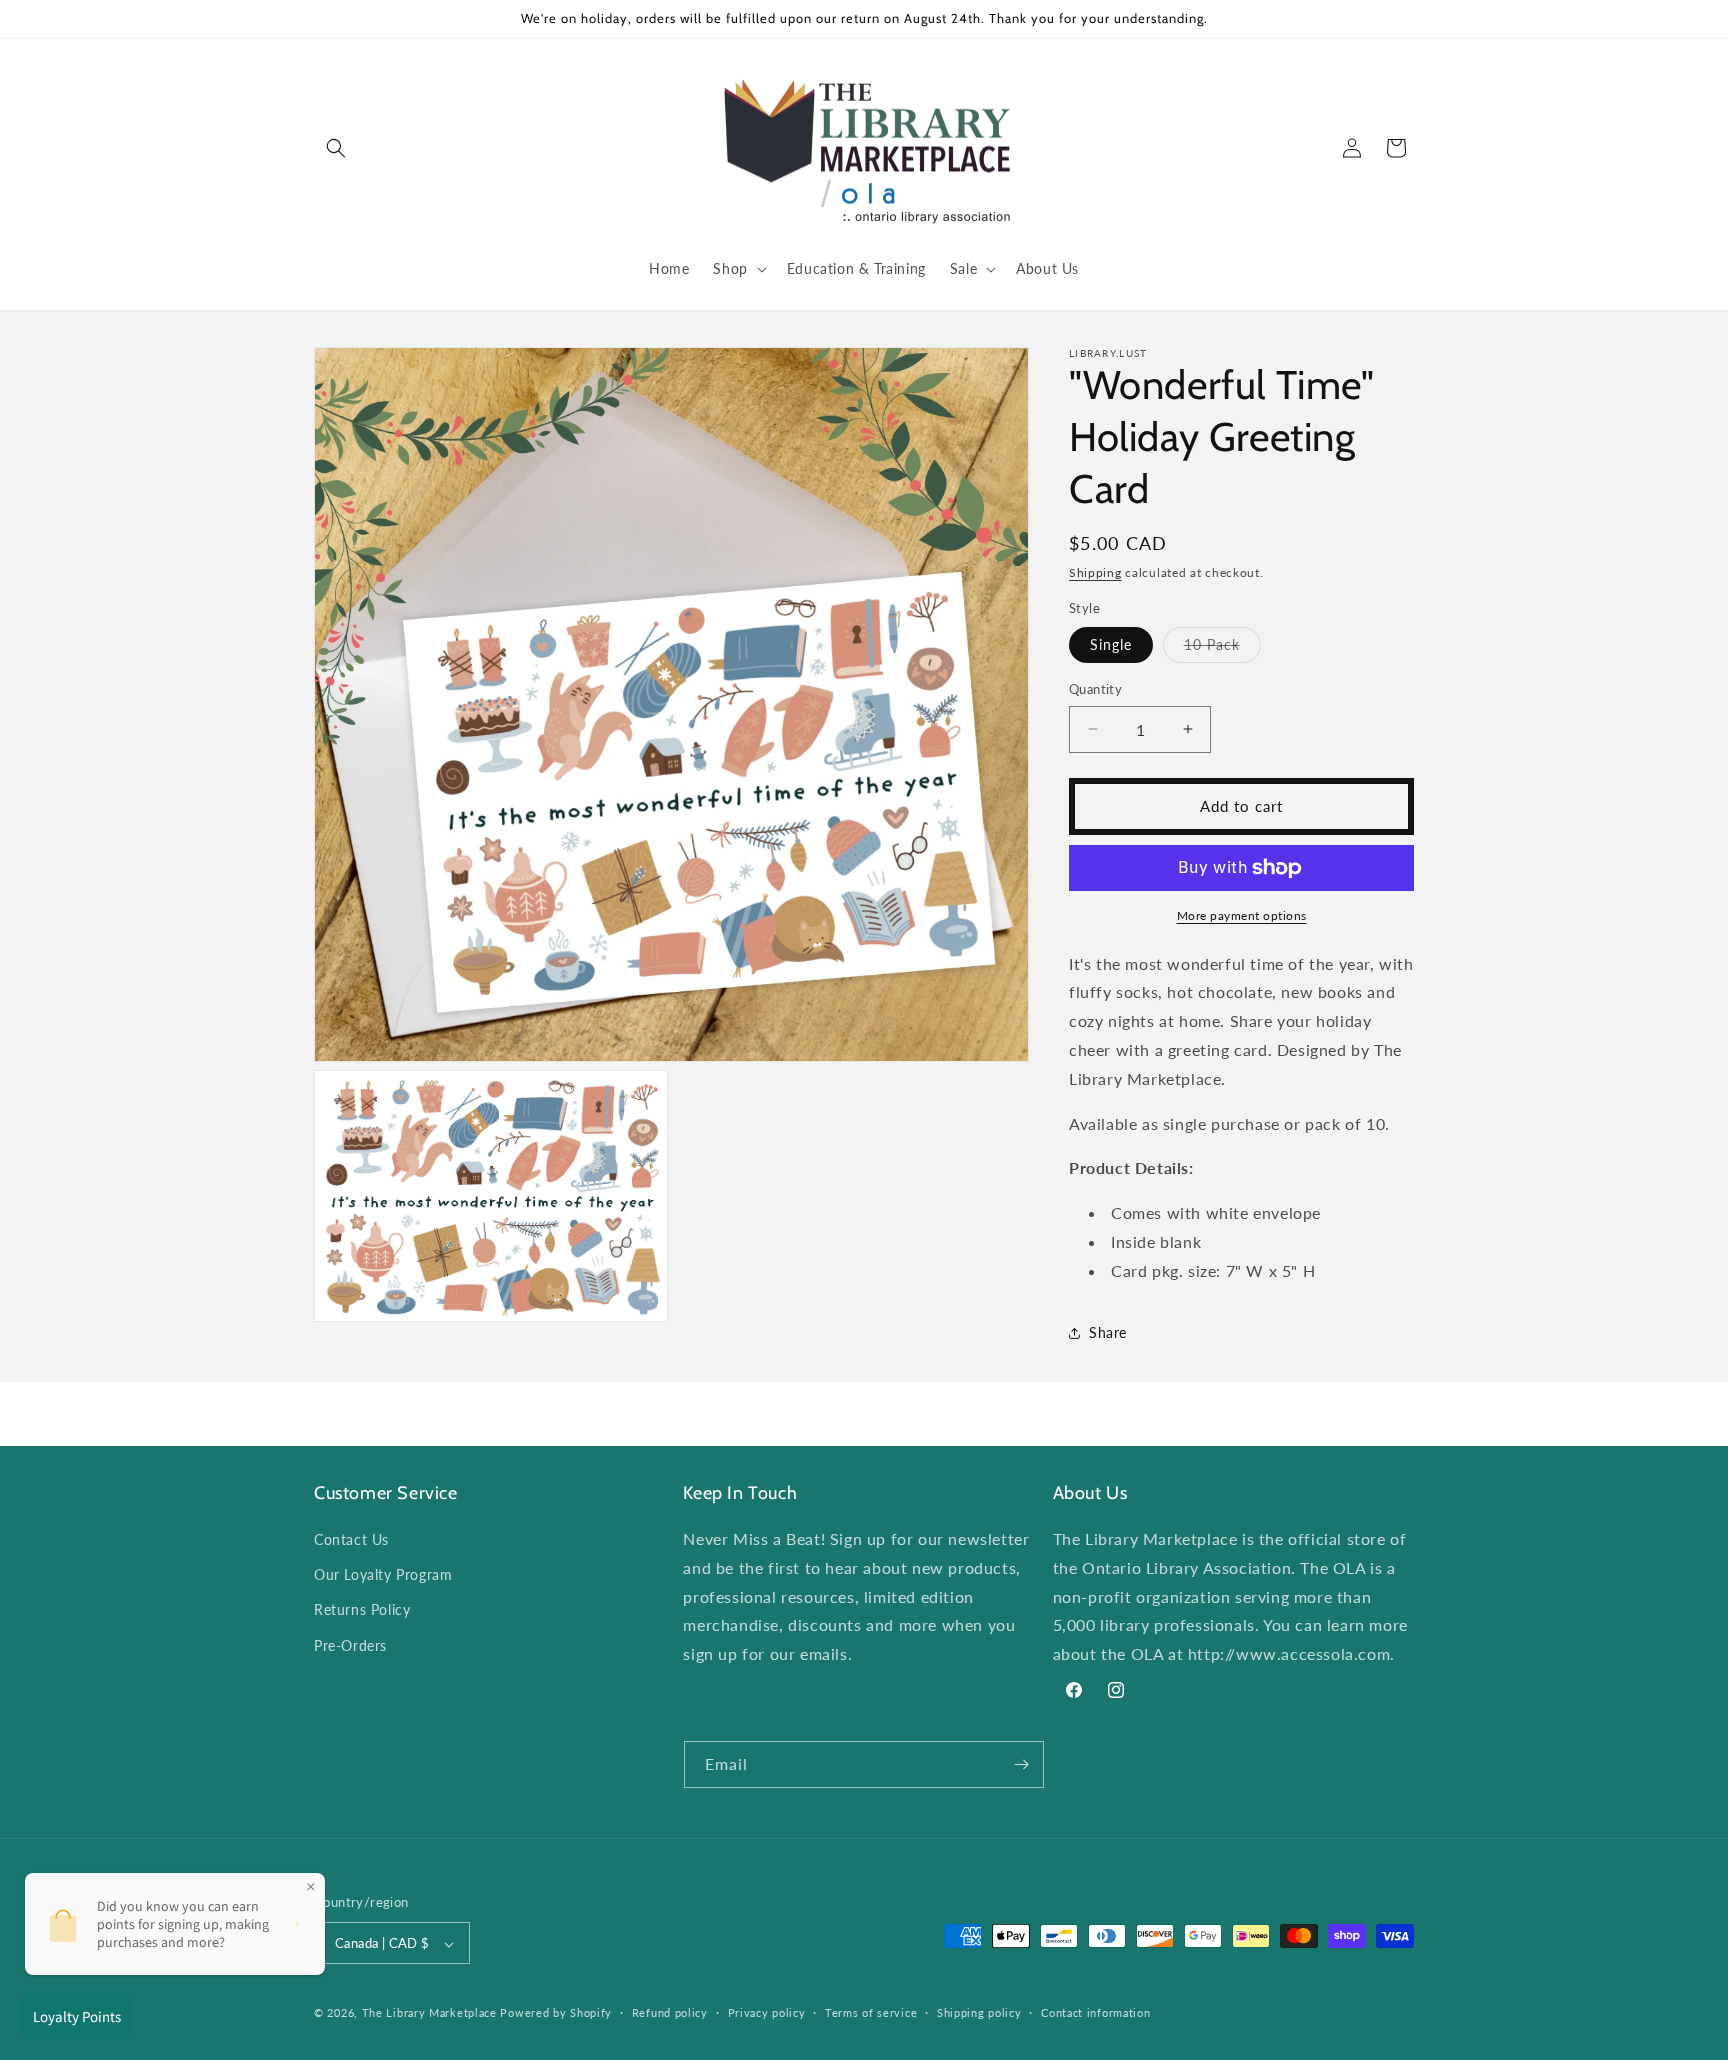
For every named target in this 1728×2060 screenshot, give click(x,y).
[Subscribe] (1021, 1764)
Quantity (1095, 689)
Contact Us (351, 1539)
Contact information (1095, 2012)
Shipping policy (979, 2012)
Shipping (1095, 572)
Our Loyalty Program (383, 1574)
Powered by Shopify (556, 2013)
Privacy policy (767, 2012)
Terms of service (871, 2012)
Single (1111, 644)
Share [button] (1108, 1332)
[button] (336, 148)
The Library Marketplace (429, 2013)
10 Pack (1222, 649)
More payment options (1242, 915)
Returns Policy (362, 1610)
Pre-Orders (350, 1645)
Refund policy (670, 2012)
